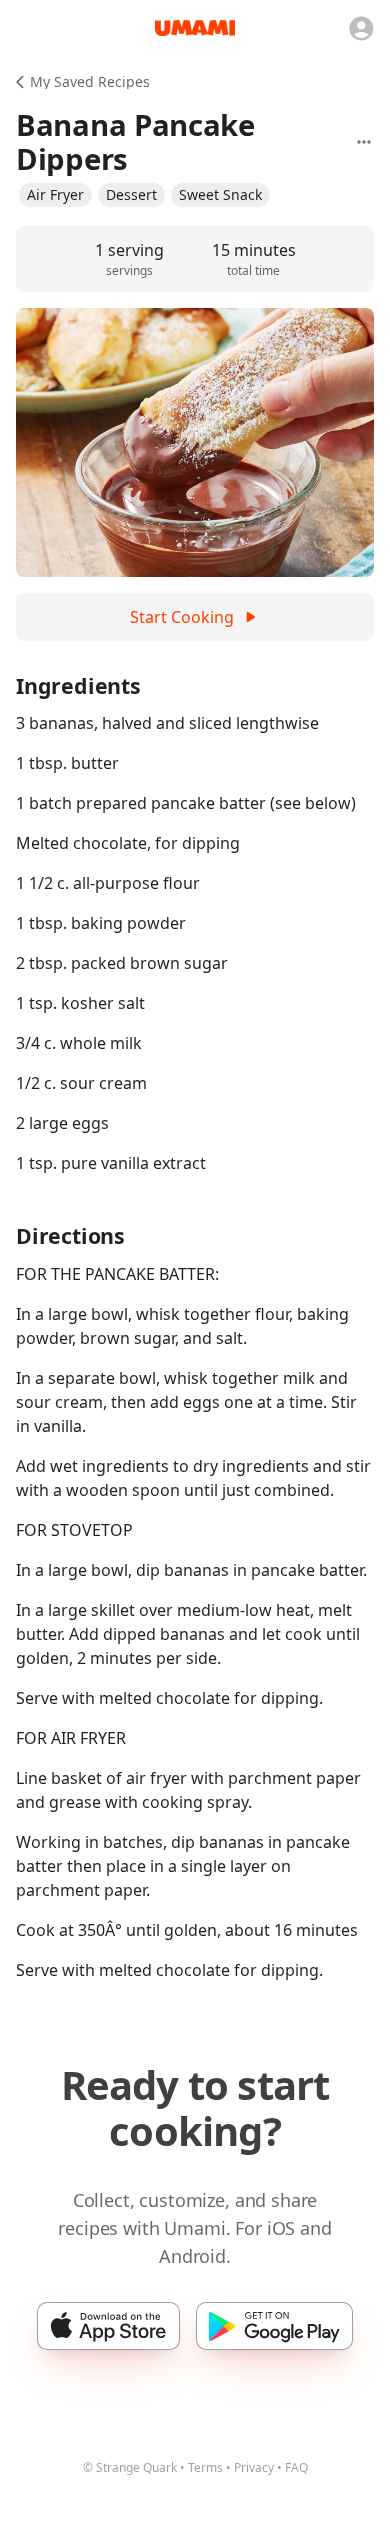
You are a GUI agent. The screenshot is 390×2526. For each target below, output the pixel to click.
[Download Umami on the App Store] (108, 2326)
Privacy (254, 2467)
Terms (205, 2467)
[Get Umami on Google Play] (274, 2326)
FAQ (296, 2467)
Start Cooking (182, 617)
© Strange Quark (130, 2467)
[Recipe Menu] (364, 142)
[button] (55, 195)
